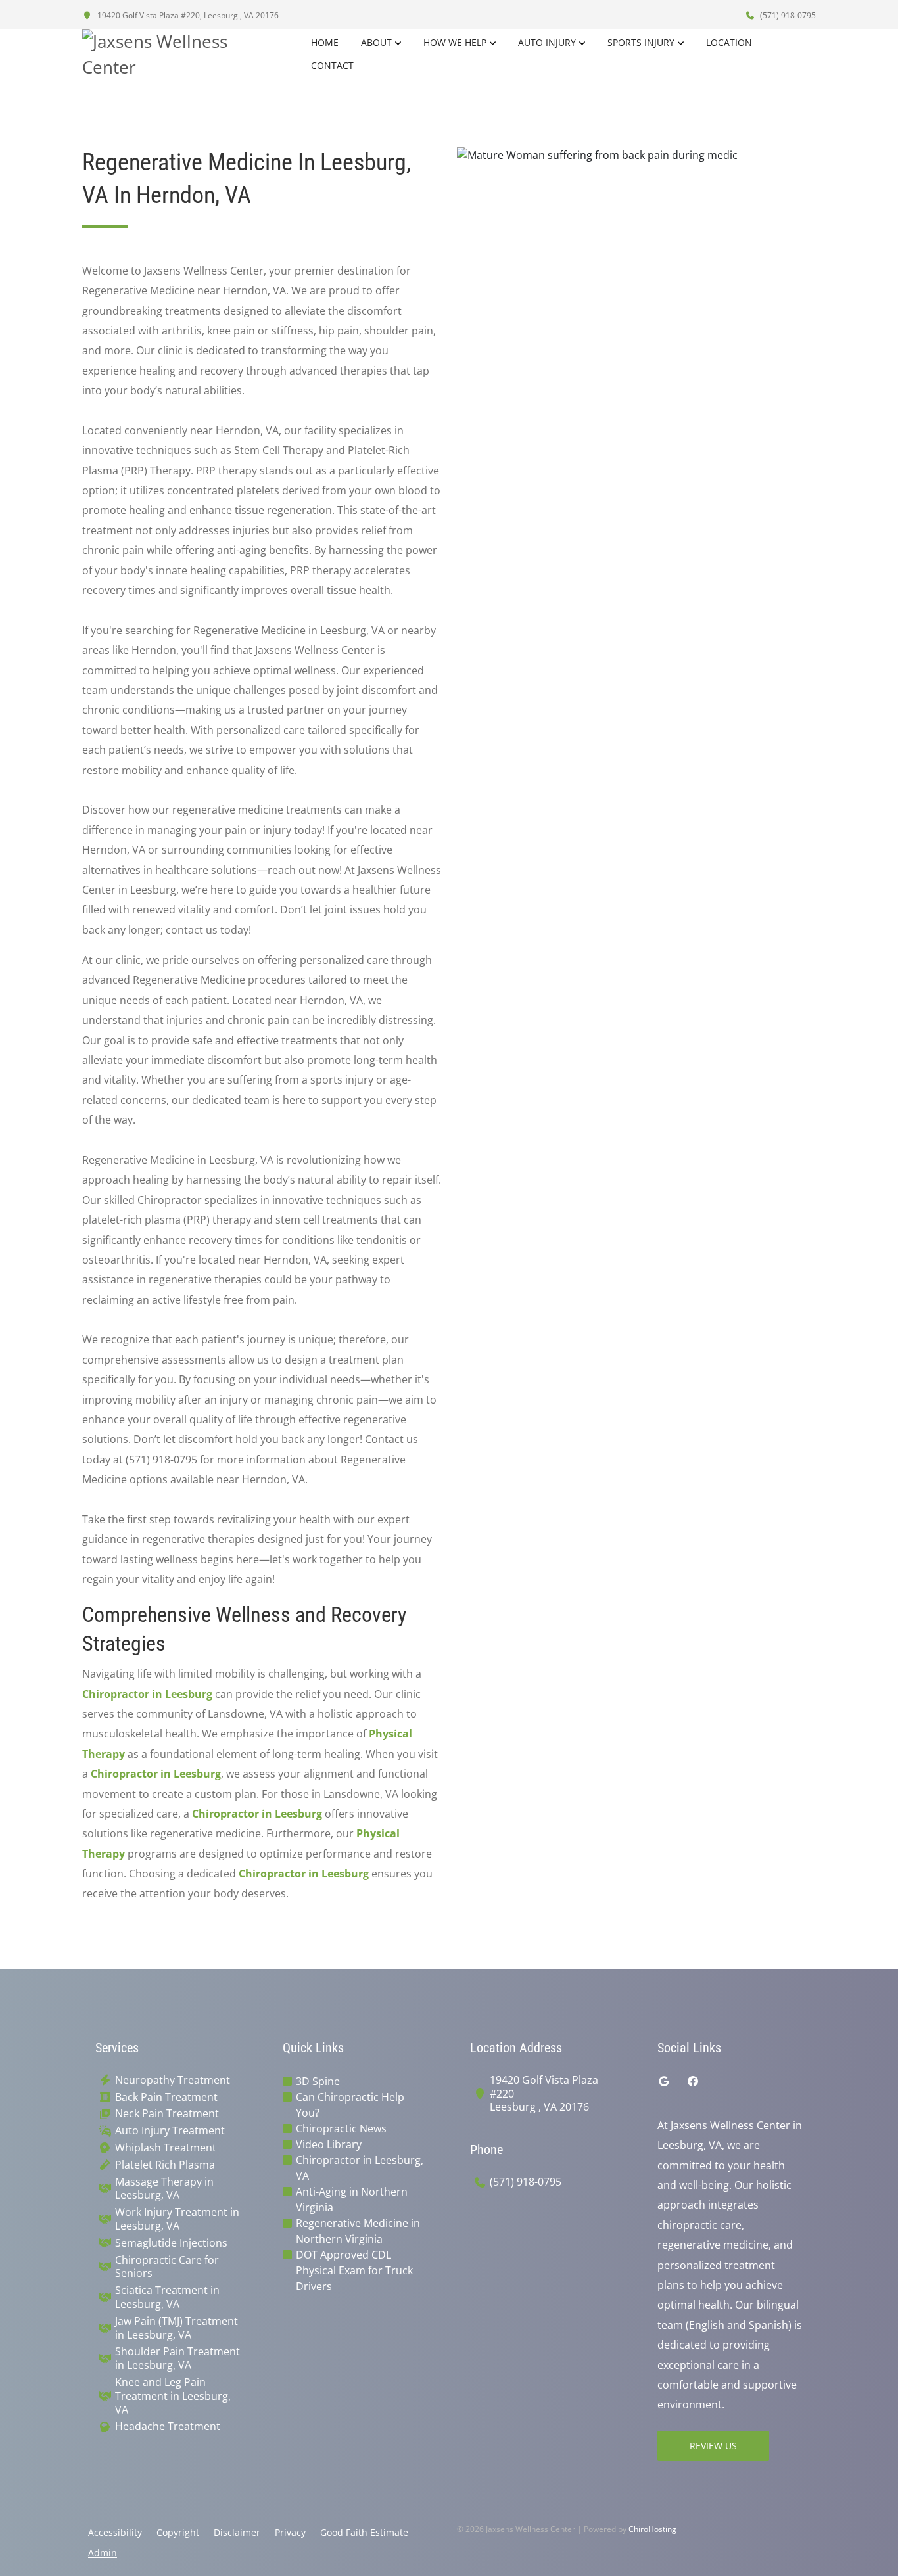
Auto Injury (547, 42)
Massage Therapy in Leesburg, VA (164, 2189)
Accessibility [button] (115, 2532)
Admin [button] (103, 2553)
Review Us (713, 2446)
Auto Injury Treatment (170, 2131)
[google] (664, 2081)
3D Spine (318, 2081)
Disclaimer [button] (237, 2532)
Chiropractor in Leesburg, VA (360, 2168)
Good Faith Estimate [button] (364, 2532)
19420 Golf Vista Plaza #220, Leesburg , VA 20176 (187, 15)
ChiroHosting (652, 2529)
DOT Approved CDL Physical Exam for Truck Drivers (354, 2270)
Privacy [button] (290, 2532)
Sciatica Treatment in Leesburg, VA (167, 2297)
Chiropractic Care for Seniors (167, 2267)
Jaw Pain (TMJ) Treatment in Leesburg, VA (177, 2328)
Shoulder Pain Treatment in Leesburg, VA (177, 2358)
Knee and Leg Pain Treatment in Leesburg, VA (173, 2396)
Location (729, 42)
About (376, 42)
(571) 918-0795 (787, 15)
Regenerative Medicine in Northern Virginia (358, 2231)
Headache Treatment (168, 2426)
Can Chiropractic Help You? (350, 2105)
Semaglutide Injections (171, 2243)
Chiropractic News (341, 2128)
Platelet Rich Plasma (165, 2165)
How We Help (455, 42)
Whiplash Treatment (166, 2148)
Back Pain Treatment (166, 2097)
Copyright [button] (178, 2532)
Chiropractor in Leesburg (147, 1694)
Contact (332, 65)
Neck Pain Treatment (167, 2114)
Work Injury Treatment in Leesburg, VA (177, 2219)
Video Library (329, 2144)
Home (325, 42)
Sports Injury (641, 42)
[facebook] (693, 2081)
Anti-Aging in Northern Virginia (352, 2199)
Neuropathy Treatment (173, 2080)
